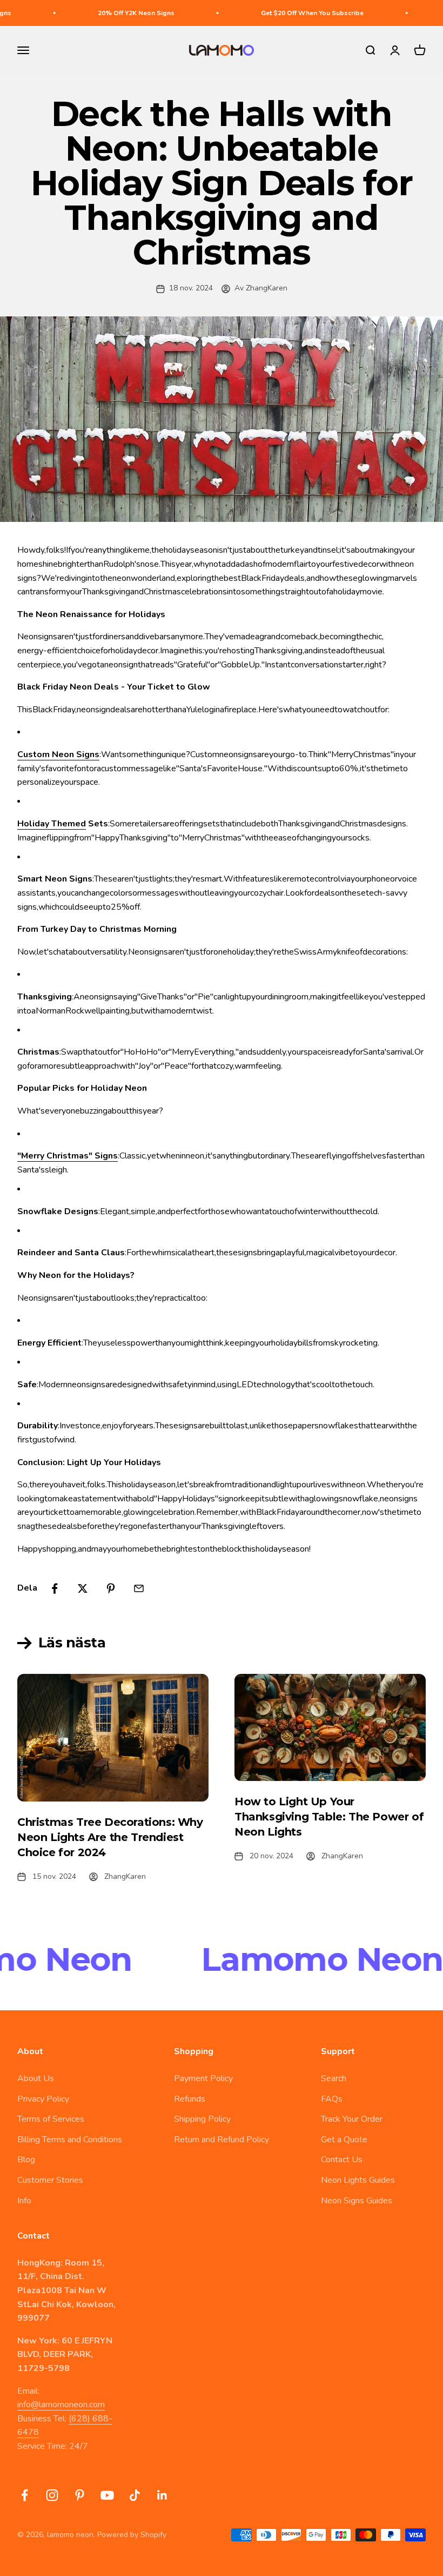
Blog (26, 2160)
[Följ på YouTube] (107, 2495)
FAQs (332, 2099)
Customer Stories (50, 2180)
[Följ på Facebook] (25, 2495)
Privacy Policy (43, 2099)
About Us (36, 2078)
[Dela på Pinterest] (111, 1588)
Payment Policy (203, 2078)
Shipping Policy (202, 2119)
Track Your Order (352, 2119)
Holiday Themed (52, 824)
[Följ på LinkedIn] (162, 2495)
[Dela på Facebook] (55, 1588)
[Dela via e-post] (139, 1588)
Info (24, 2201)
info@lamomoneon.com (61, 2405)
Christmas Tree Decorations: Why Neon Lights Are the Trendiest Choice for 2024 (110, 1837)
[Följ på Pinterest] (80, 2495)
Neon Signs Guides (357, 2201)
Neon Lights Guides (358, 2180)
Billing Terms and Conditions (70, 2140)
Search (334, 2078)
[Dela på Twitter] (83, 1588)
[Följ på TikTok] (135, 2495)
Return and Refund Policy (222, 2140)
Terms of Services (51, 2119)
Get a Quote (344, 2140)
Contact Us (342, 2160)
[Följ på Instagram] (52, 2495)
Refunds (190, 2099)
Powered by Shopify (132, 2535)
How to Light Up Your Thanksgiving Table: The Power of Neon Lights (329, 1817)
